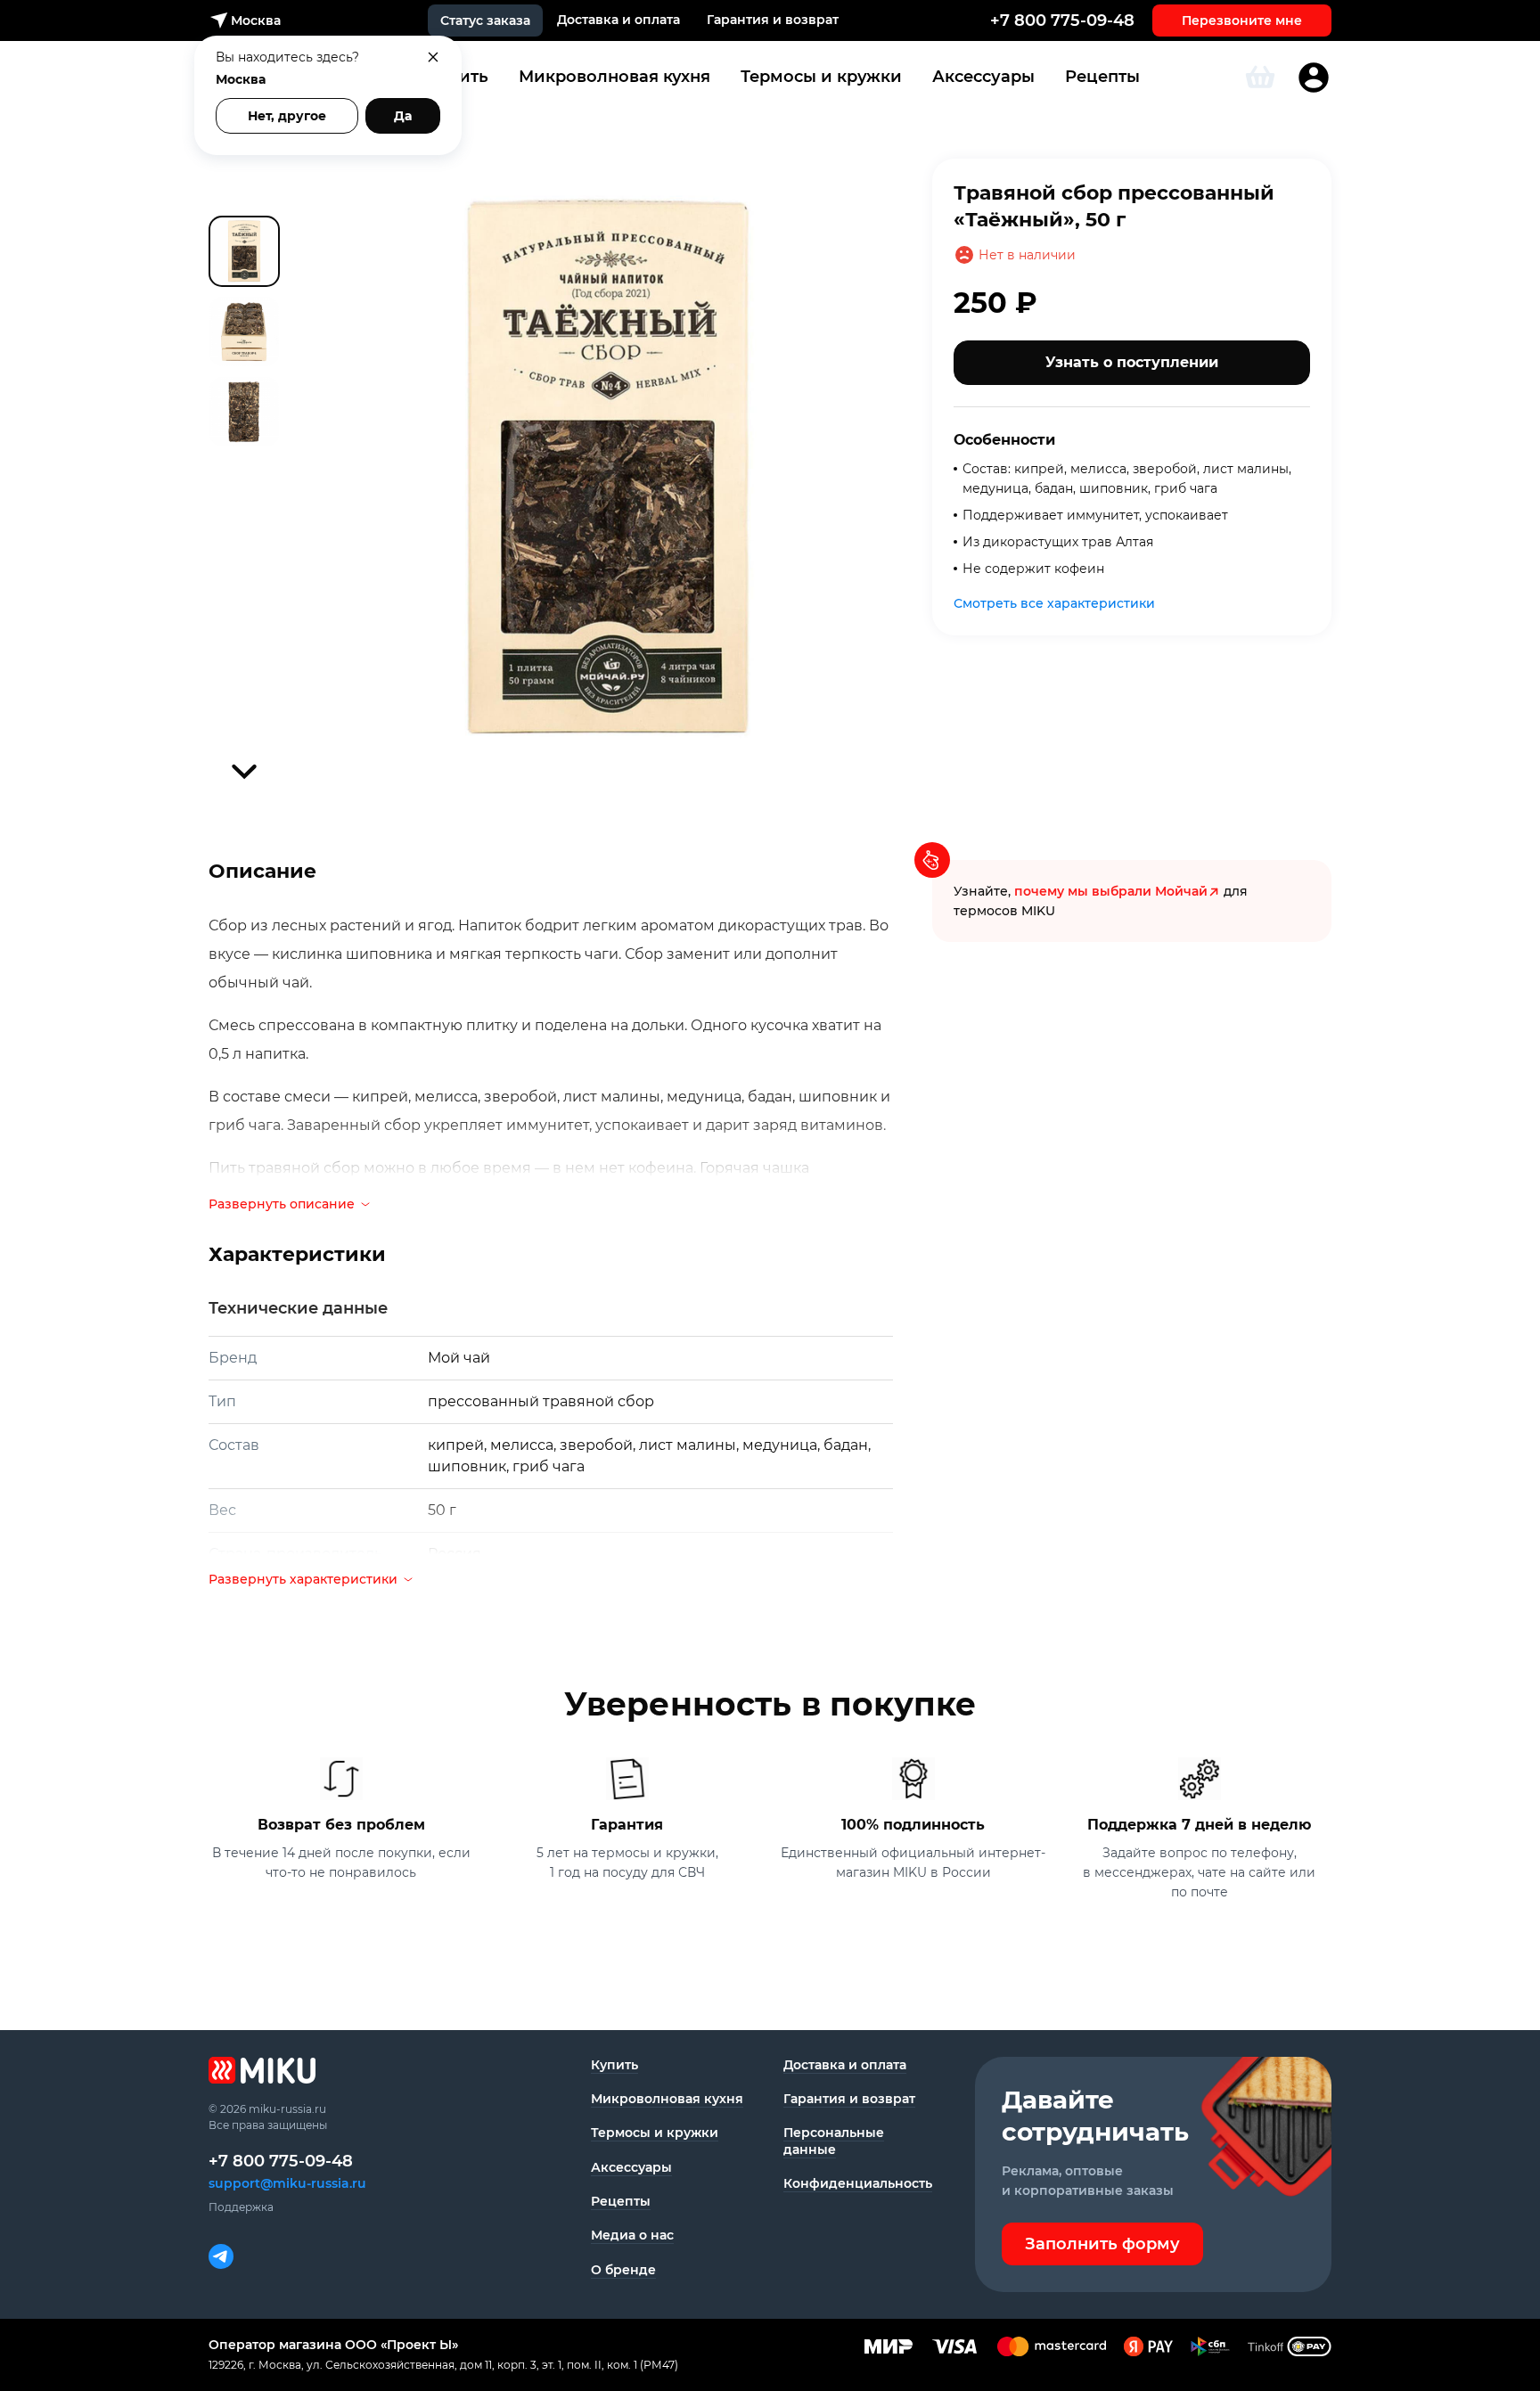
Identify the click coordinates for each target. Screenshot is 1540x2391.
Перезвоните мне (1242, 20)
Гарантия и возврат (773, 20)
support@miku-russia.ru (287, 2183)
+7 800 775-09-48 (1062, 20)
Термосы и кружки (821, 77)
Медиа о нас (632, 2235)
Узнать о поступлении (1132, 362)
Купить (614, 2065)
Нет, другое (287, 116)
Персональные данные (834, 2141)
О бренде (623, 2270)
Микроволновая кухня (614, 77)
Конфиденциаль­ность (858, 2183)
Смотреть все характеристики (1054, 603)
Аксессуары (983, 77)
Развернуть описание (282, 1204)
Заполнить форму (1102, 2244)
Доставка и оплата (618, 20)
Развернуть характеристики (303, 1579)
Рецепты (1102, 77)
